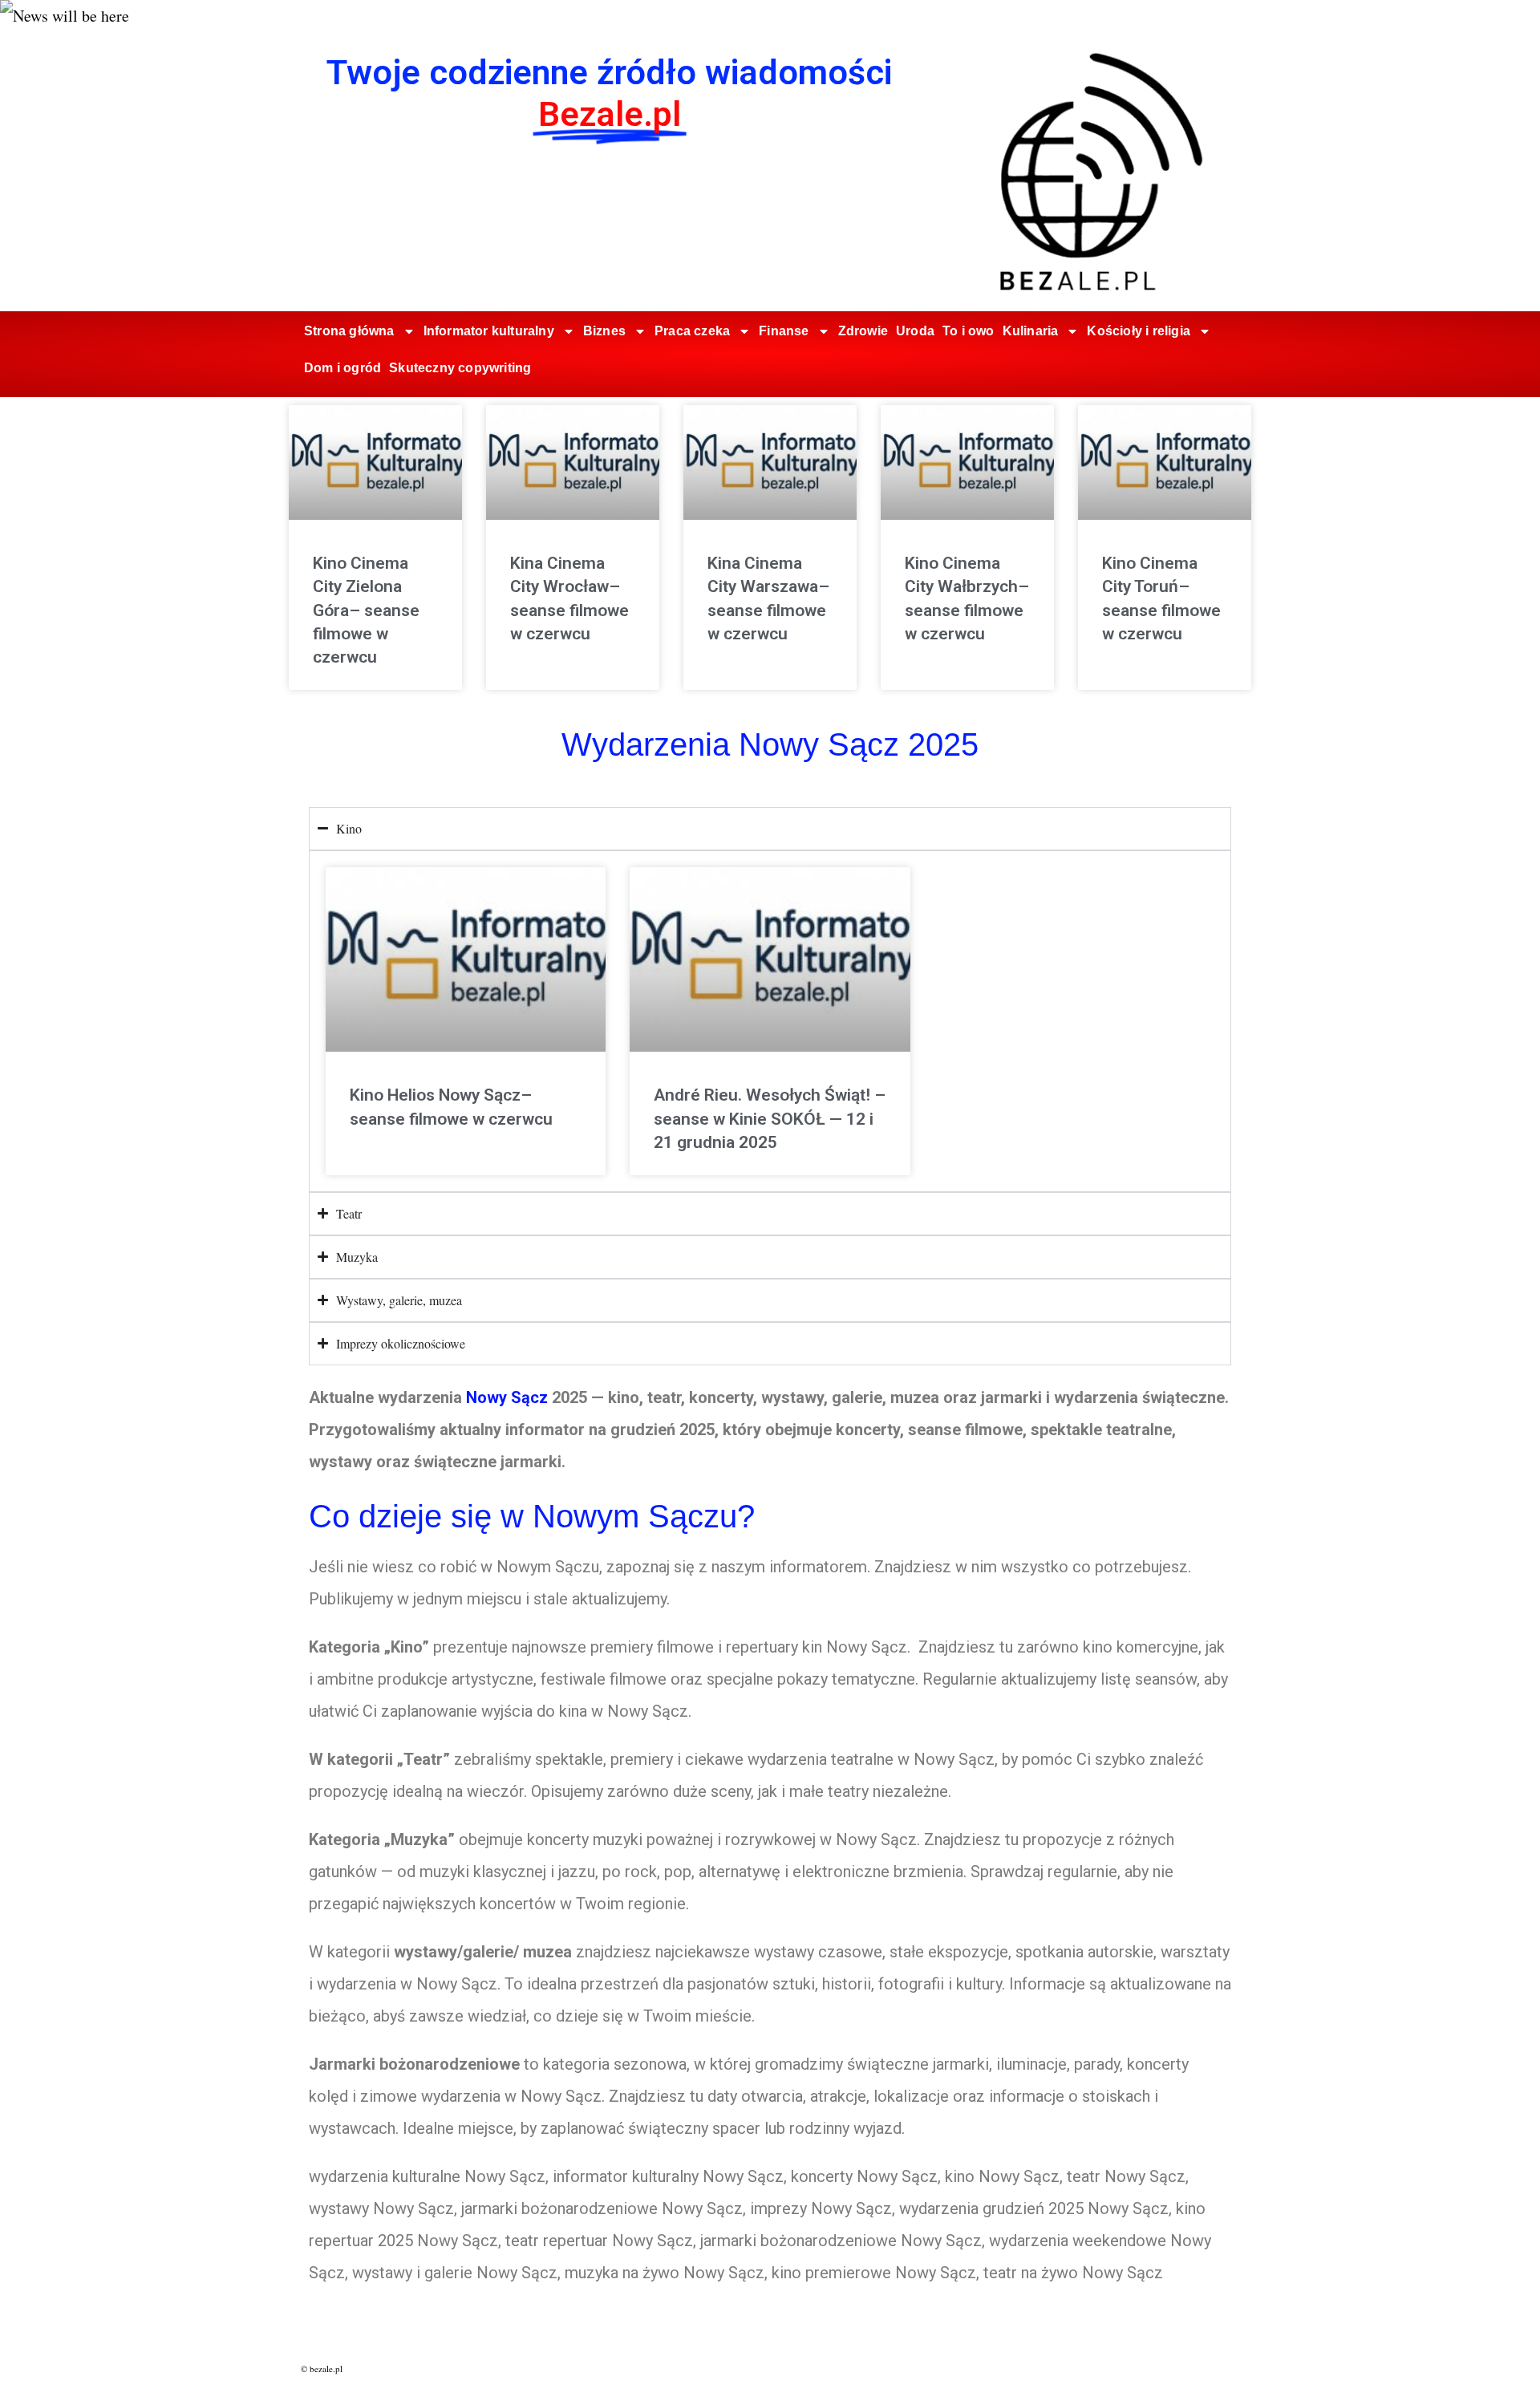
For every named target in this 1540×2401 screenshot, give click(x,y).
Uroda (915, 331)
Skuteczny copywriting (460, 368)
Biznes (604, 331)
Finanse (784, 331)
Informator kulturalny (489, 331)
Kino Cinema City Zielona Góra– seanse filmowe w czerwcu (366, 610)
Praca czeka (692, 331)
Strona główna (349, 331)
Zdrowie (863, 331)
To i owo (969, 331)
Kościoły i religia (1139, 331)
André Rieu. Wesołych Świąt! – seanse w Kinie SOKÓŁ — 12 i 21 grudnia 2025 (770, 1119)
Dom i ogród (342, 368)
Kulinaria (1031, 331)
